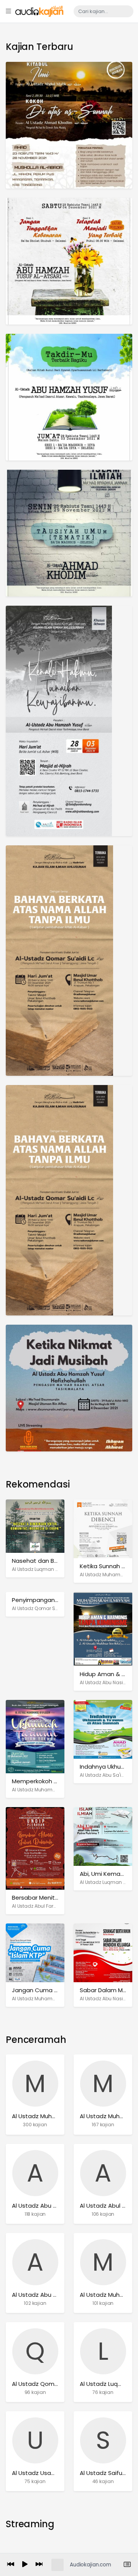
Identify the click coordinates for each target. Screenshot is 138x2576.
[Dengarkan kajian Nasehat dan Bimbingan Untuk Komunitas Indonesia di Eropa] (35, 1526)
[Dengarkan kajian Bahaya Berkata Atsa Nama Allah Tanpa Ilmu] (59, 960)
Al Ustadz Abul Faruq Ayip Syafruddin (55, 1906)
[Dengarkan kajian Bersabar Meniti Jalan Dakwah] (35, 1848)
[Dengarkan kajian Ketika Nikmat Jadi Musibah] (69, 1388)
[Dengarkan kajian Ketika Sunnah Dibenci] (103, 1528)
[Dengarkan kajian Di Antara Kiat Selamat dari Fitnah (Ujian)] (69, 533)
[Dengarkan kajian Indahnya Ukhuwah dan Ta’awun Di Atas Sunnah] (103, 1729)
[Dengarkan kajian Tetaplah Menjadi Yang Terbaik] (69, 261)
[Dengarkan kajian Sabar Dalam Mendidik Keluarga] (103, 1952)
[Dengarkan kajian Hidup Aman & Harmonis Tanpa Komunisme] (103, 1629)
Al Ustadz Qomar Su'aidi (40, 1608)
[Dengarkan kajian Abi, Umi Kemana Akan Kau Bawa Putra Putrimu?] (103, 1836)
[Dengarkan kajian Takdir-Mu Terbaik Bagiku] (69, 397)
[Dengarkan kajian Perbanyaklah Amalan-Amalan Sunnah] (59, 1200)
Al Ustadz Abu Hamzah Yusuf (53, 2295)
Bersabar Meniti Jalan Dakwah (54, 1898)
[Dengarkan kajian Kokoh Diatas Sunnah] (69, 125)
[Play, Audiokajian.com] (25, 2565)
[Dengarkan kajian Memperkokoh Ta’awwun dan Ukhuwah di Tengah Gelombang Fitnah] (35, 1736)
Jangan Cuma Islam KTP (46, 1990)
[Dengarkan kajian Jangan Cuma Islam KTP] (35, 1952)
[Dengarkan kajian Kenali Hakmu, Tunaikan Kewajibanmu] (59, 720)
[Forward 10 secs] (39, 2565)
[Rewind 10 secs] (11, 2565)
